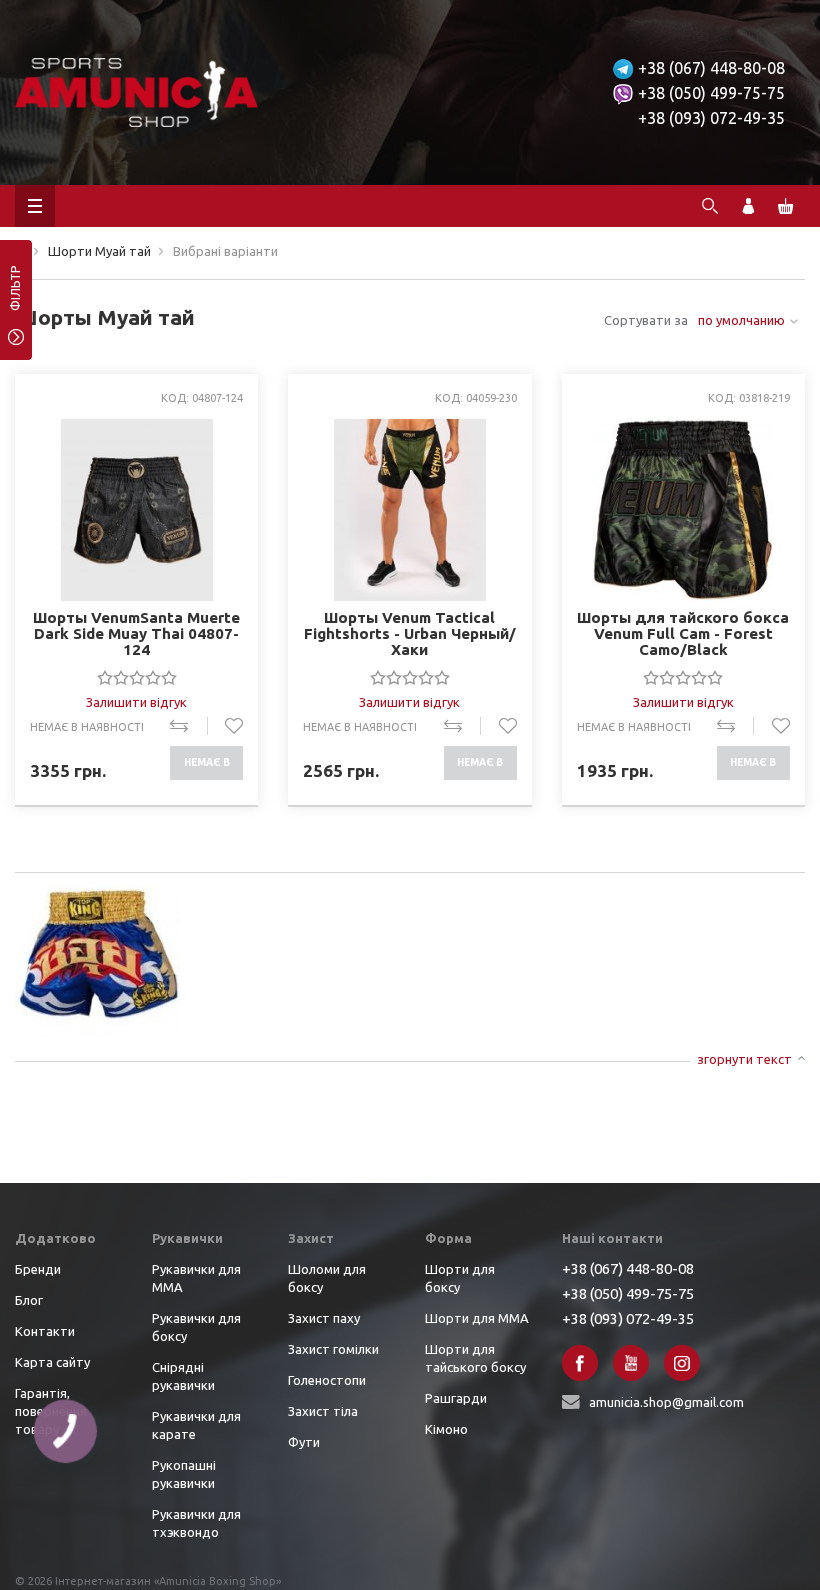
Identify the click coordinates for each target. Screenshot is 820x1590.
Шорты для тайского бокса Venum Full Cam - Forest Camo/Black (683, 633)
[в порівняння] (188, 726)
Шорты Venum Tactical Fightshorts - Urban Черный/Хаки (410, 633)
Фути (304, 1442)
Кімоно (446, 1429)
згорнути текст (744, 1059)
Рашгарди (456, 1398)
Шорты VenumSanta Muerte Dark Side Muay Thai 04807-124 (136, 633)
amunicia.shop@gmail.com (666, 1402)
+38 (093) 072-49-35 (711, 118)
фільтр (15, 295)
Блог (29, 1300)
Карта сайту (52, 1362)
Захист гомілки (333, 1349)
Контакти (45, 1331)
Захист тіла (323, 1411)
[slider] (137, 677)
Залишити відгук (136, 702)
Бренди (38, 1269)
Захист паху (324, 1318)
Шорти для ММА (477, 1318)
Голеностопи (327, 1380)
